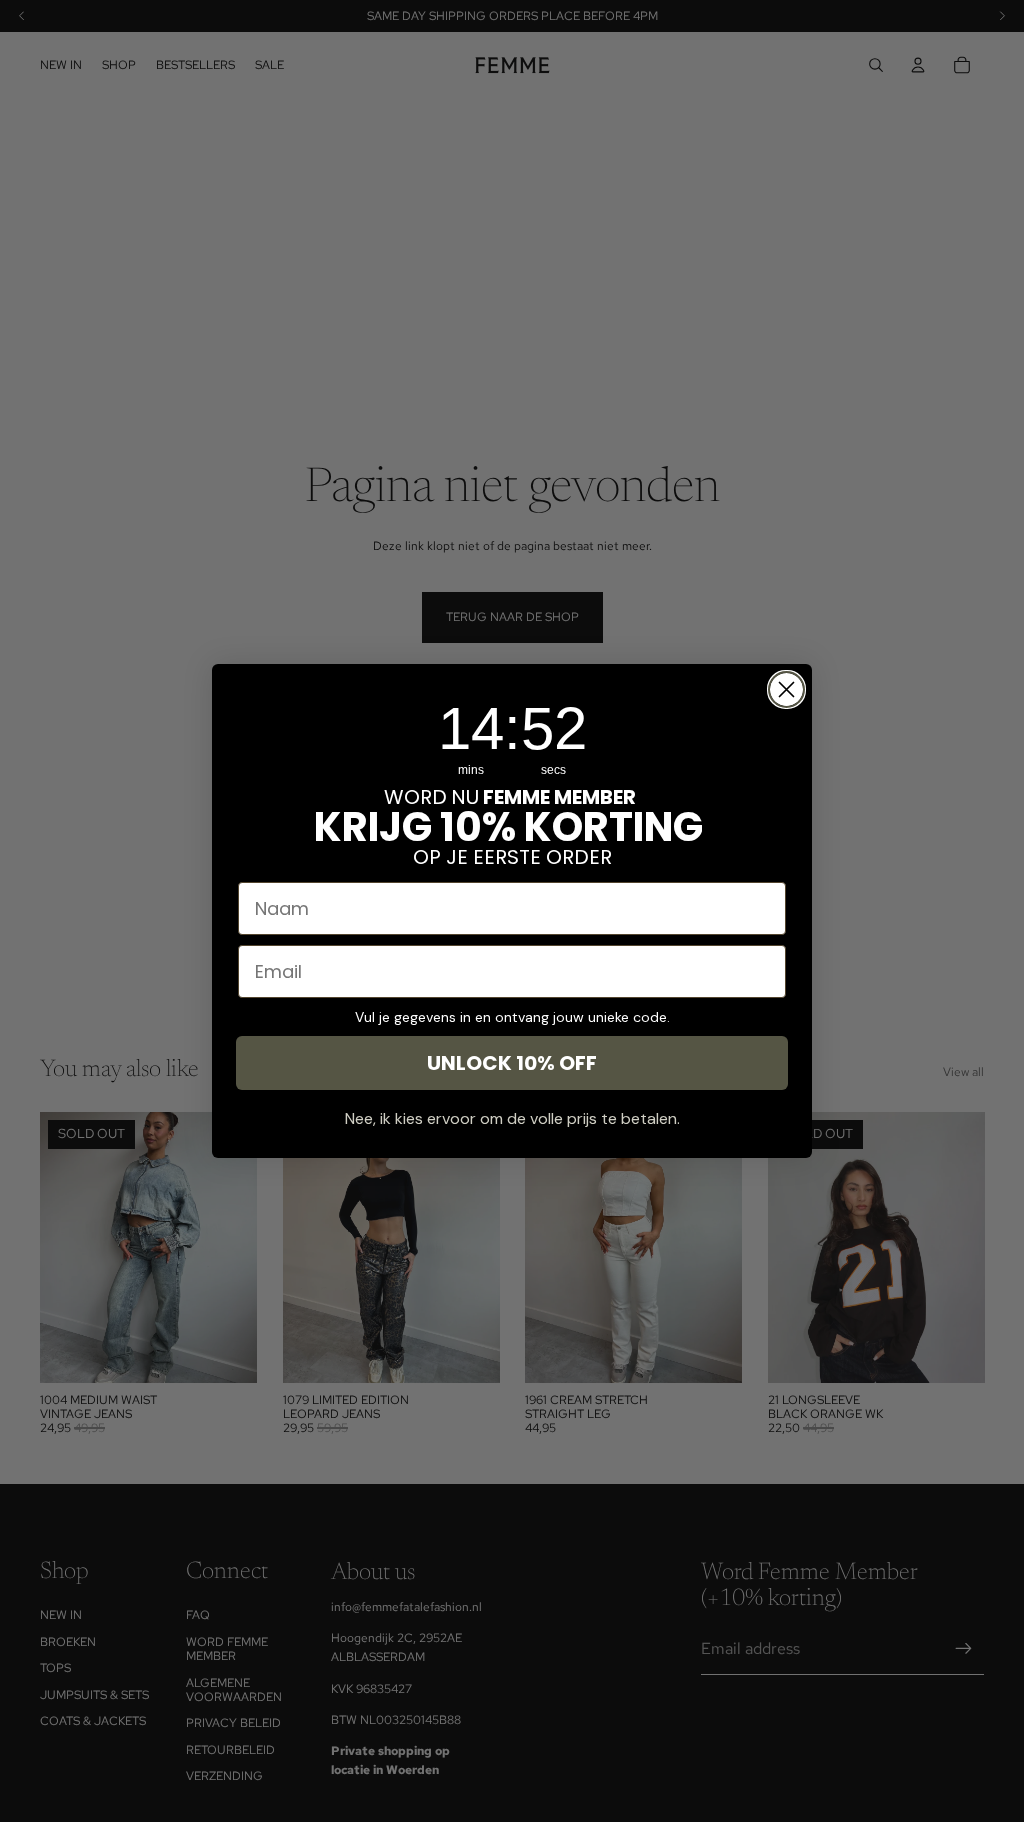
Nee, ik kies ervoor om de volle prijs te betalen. (512, 1118)
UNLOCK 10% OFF (512, 1063)
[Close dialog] (786, 689)
